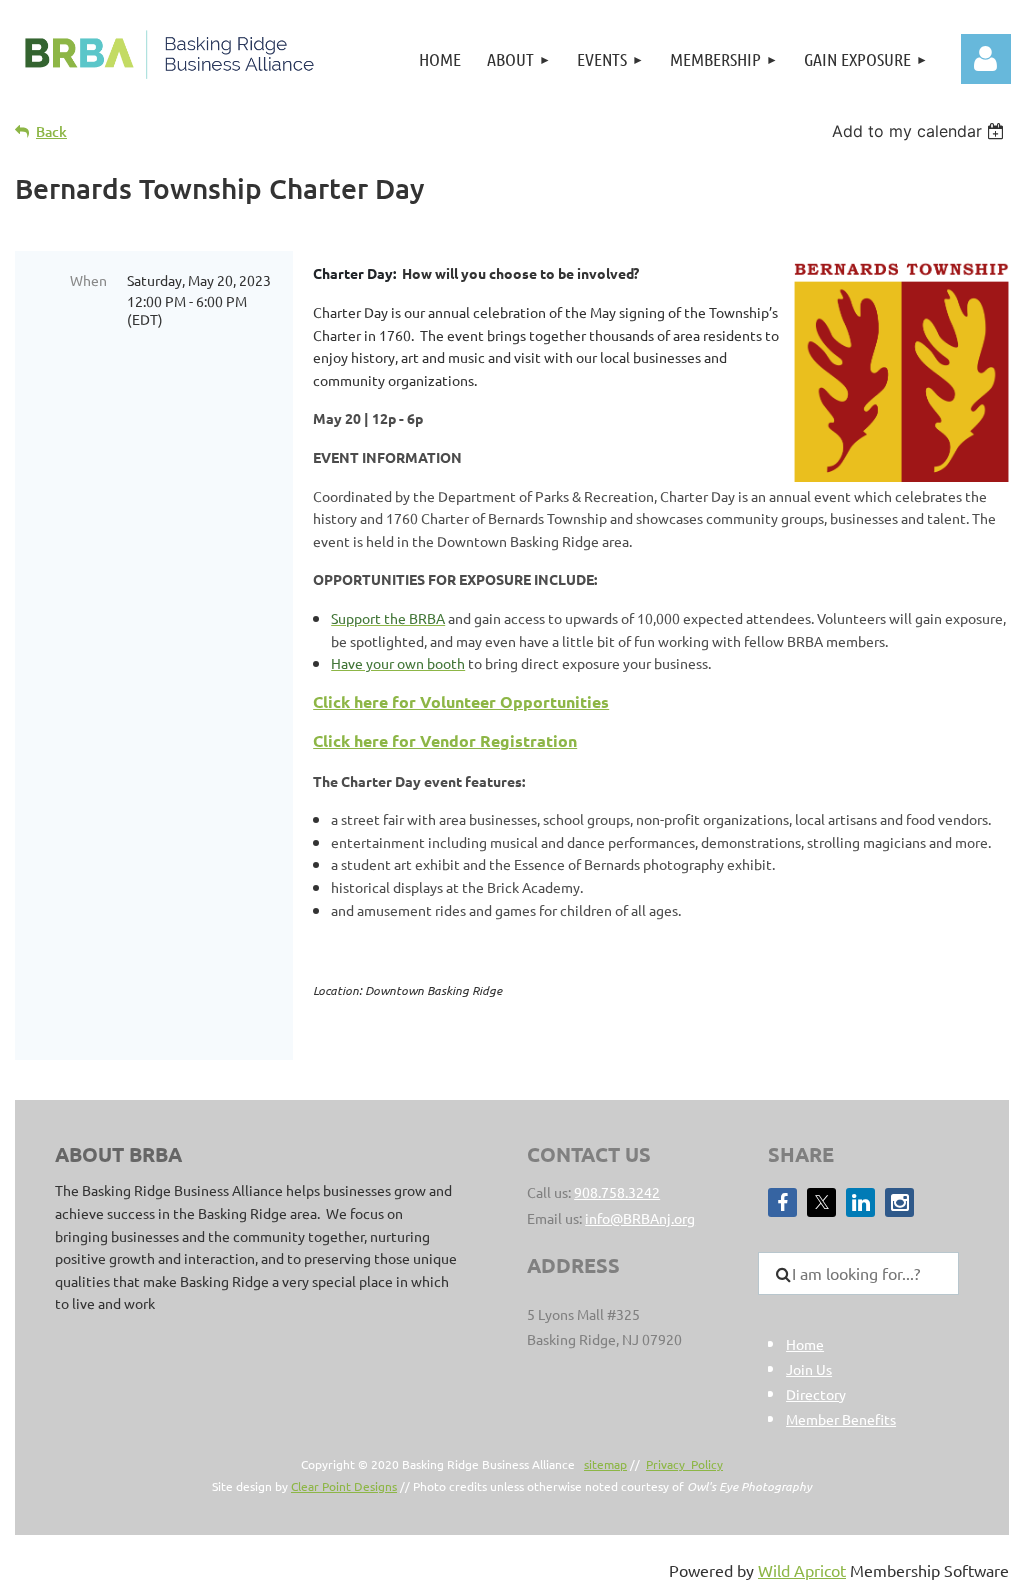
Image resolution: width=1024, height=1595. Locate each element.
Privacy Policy (684, 1464)
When (88, 280)
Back (51, 131)
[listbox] (920, 131)
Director (812, 1394)
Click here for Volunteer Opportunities (461, 701)
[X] (821, 1202)
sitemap (605, 1464)
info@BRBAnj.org (640, 1218)
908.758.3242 (617, 1192)
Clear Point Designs (344, 1486)
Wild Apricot (802, 1570)
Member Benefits (841, 1419)
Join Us (809, 1369)
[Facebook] (782, 1202)
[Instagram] (899, 1202)
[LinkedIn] (860, 1202)
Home (805, 1344)
